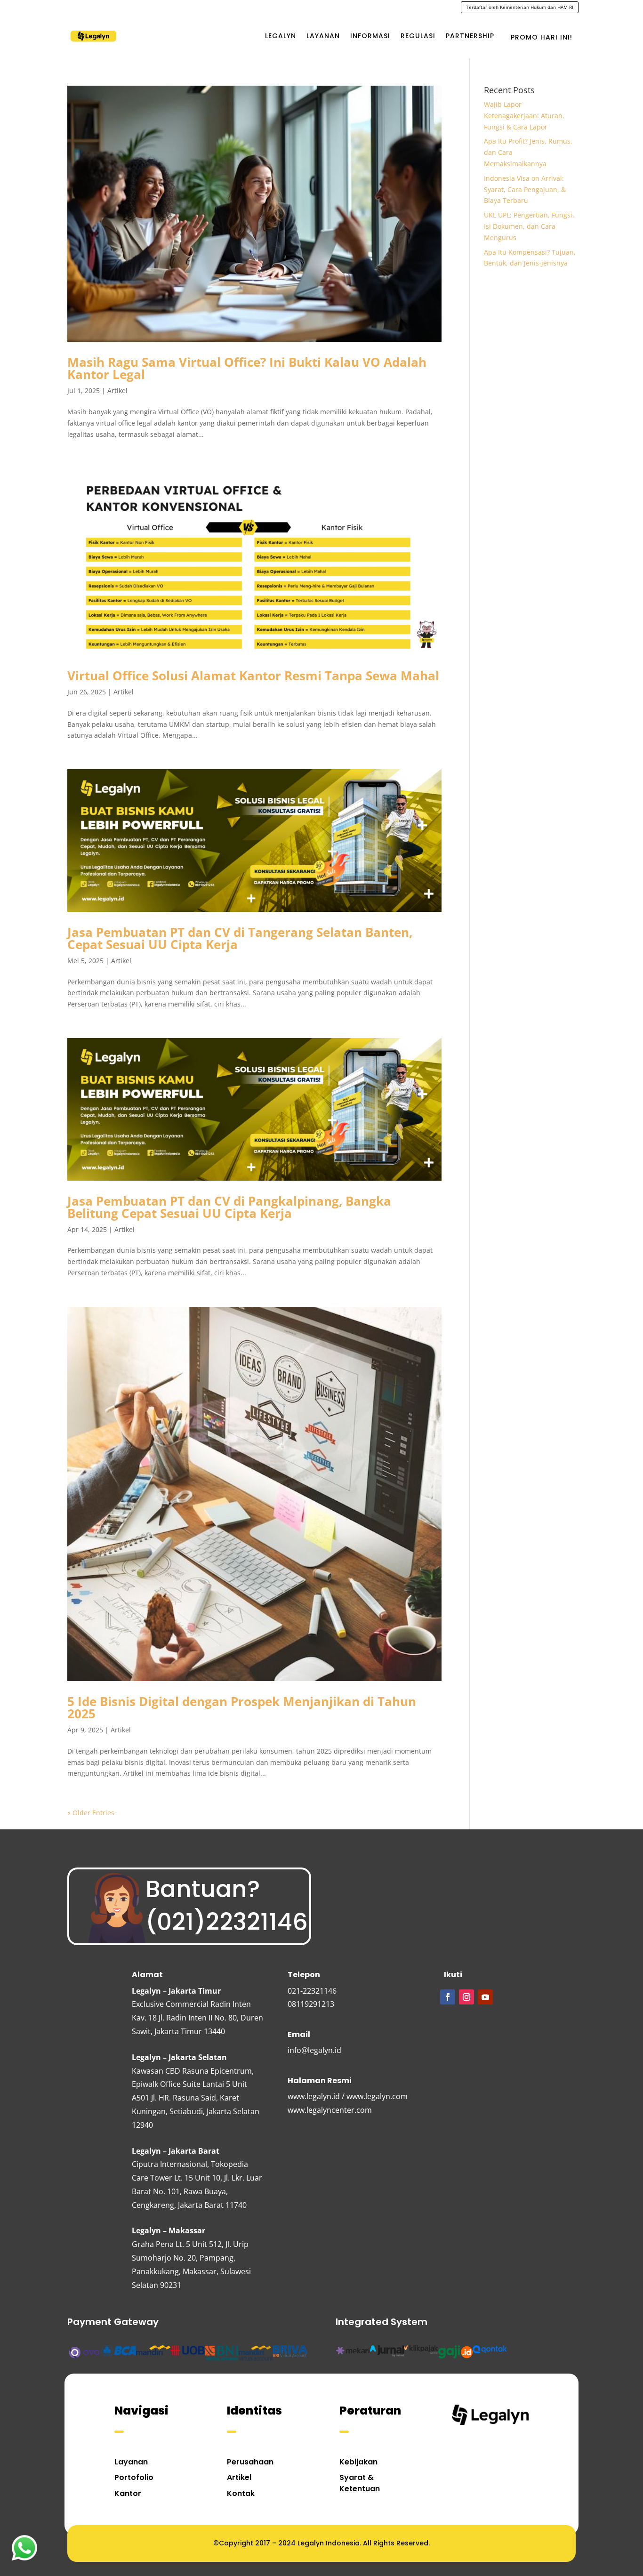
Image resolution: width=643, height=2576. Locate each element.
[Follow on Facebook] (448, 1997)
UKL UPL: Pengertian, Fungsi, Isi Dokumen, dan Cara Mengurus (529, 226)
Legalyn (281, 36)
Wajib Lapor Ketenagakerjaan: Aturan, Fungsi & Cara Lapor (524, 116)
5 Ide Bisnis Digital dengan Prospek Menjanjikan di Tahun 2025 (242, 1707)
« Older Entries (91, 1813)
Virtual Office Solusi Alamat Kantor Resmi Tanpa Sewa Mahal (253, 676)
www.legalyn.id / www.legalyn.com (348, 2096)
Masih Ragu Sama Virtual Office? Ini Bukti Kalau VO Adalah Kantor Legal (247, 368)
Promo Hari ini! (542, 37)
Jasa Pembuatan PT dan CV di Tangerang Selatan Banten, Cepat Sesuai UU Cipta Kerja (240, 938)
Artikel (117, 390)
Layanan (323, 36)
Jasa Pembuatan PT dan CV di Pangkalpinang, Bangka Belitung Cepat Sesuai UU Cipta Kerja (229, 1207)
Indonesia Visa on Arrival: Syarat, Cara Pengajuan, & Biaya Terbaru (525, 189)
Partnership (470, 36)
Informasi (370, 36)
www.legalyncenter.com (330, 2110)
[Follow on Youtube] (485, 1997)
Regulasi (418, 36)
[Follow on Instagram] (466, 1997)
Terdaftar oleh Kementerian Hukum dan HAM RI (520, 7)
